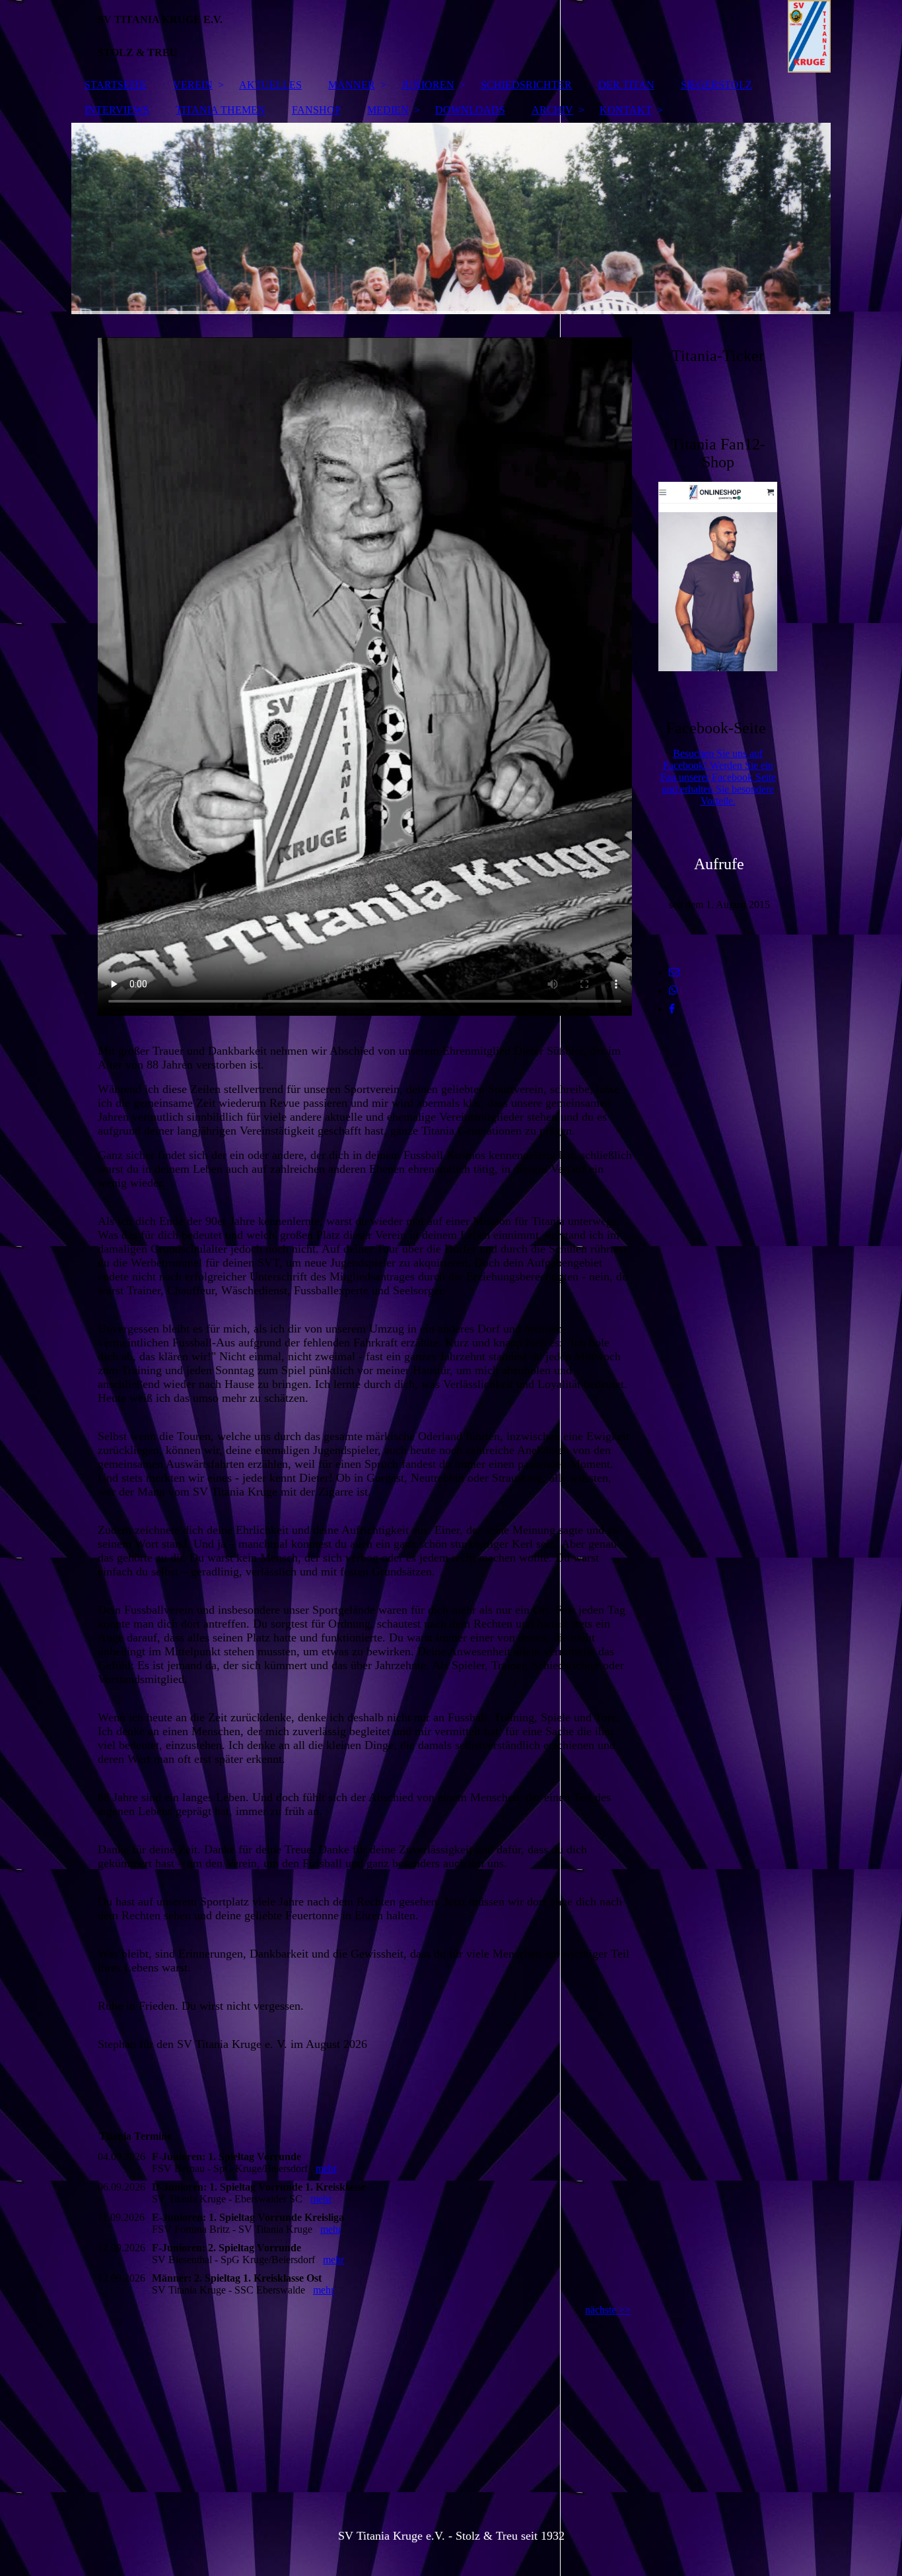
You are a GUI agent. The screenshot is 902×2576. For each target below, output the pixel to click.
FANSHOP (316, 110)
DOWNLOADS (470, 110)
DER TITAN (626, 85)
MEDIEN (388, 110)
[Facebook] (672, 1009)
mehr (326, 2168)
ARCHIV (552, 110)
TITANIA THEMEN (221, 110)
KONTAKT (626, 110)
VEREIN (193, 85)
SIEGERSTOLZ (716, 85)
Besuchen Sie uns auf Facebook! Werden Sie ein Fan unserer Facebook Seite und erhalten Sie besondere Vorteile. (718, 777)
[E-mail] (674, 972)
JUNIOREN (428, 85)
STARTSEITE (116, 85)
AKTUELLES (270, 85)
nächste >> (608, 2310)
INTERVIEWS (117, 110)
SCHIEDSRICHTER (526, 85)
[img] (451, 36)
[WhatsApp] (674, 990)
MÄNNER (352, 85)
